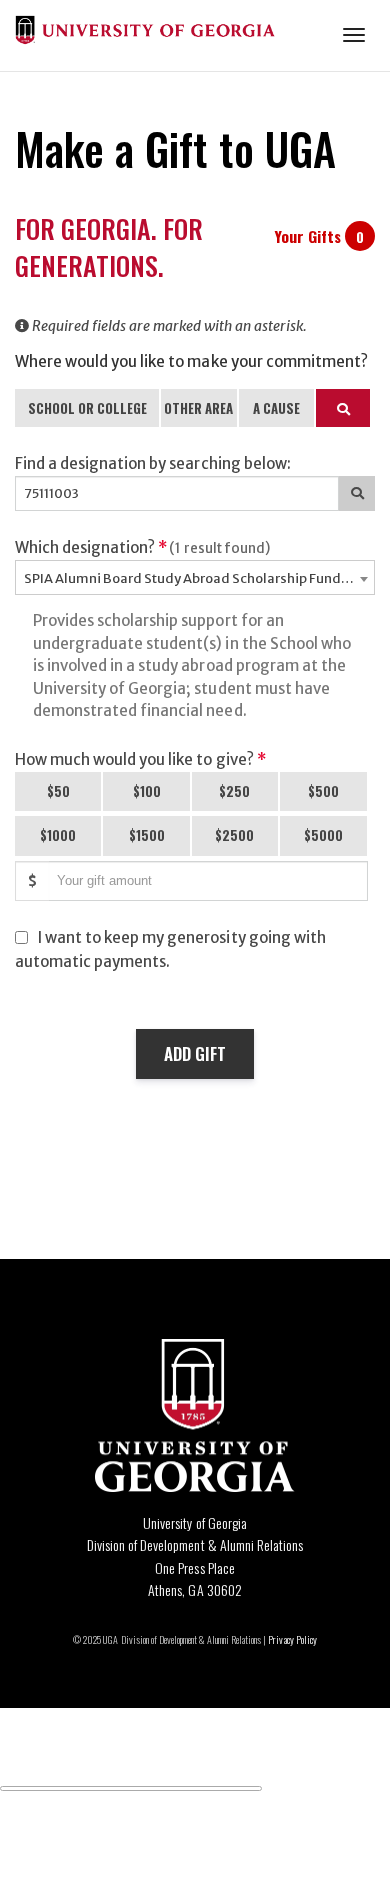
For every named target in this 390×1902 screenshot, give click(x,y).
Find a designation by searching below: (153, 463)
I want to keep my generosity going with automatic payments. (170, 949)
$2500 (234, 835)
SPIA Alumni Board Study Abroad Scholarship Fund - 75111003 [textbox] (199, 578)
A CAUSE (276, 408)
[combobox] (195, 577)
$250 (234, 791)
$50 (58, 791)
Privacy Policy (292, 1639)
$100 (147, 791)
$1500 (147, 835)
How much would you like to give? (140, 759)
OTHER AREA (198, 408)
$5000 (323, 835)
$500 (323, 791)
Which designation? (142, 547)
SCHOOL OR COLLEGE (87, 408)
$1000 (58, 835)
